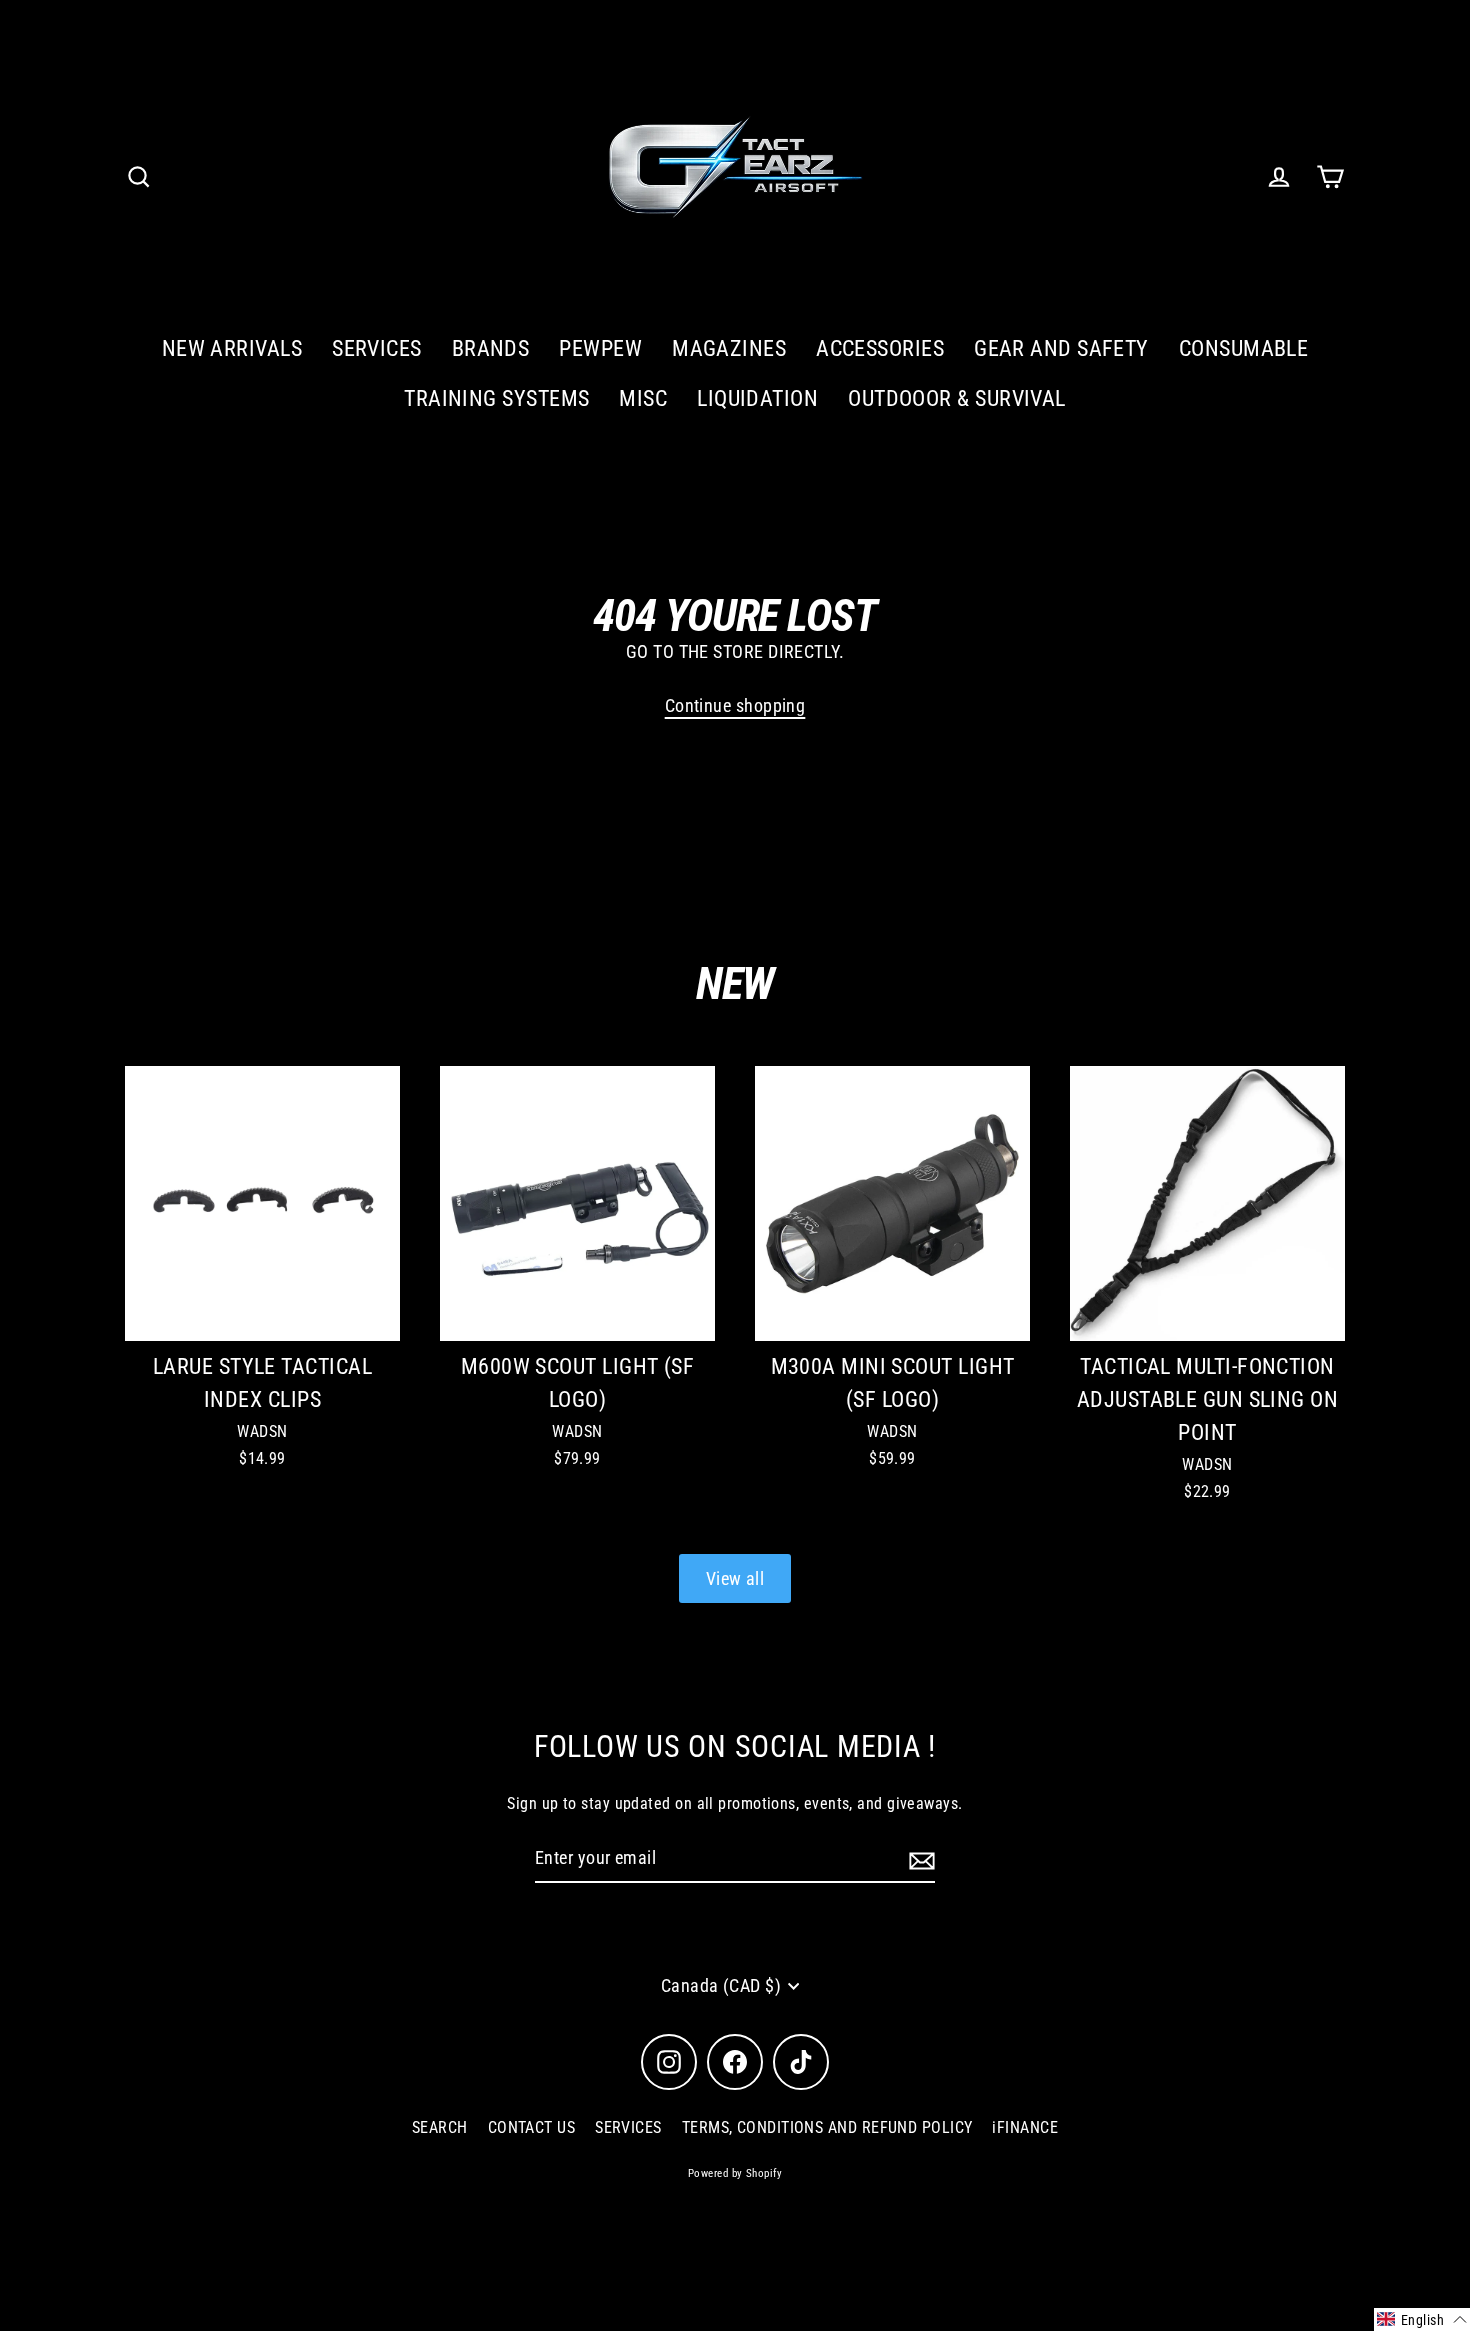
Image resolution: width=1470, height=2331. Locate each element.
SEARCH (440, 2127)
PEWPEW (600, 348)
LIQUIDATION (757, 398)
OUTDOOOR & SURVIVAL (957, 398)
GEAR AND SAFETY (1061, 348)
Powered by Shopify (735, 2173)
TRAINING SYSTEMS (496, 398)
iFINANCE (1025, 2127)
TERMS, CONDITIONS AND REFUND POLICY (827, 2127)
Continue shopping (735, 705)
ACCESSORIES (880, 348)
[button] (1422, 2319)
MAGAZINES (729, 348)
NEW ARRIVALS (232, 348)
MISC (643, 398)
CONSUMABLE (1244, 348)
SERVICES (377, 348)
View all (735, 1578)
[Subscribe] (919, 1859)
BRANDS (491, 348)
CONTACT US (532, 2127)
